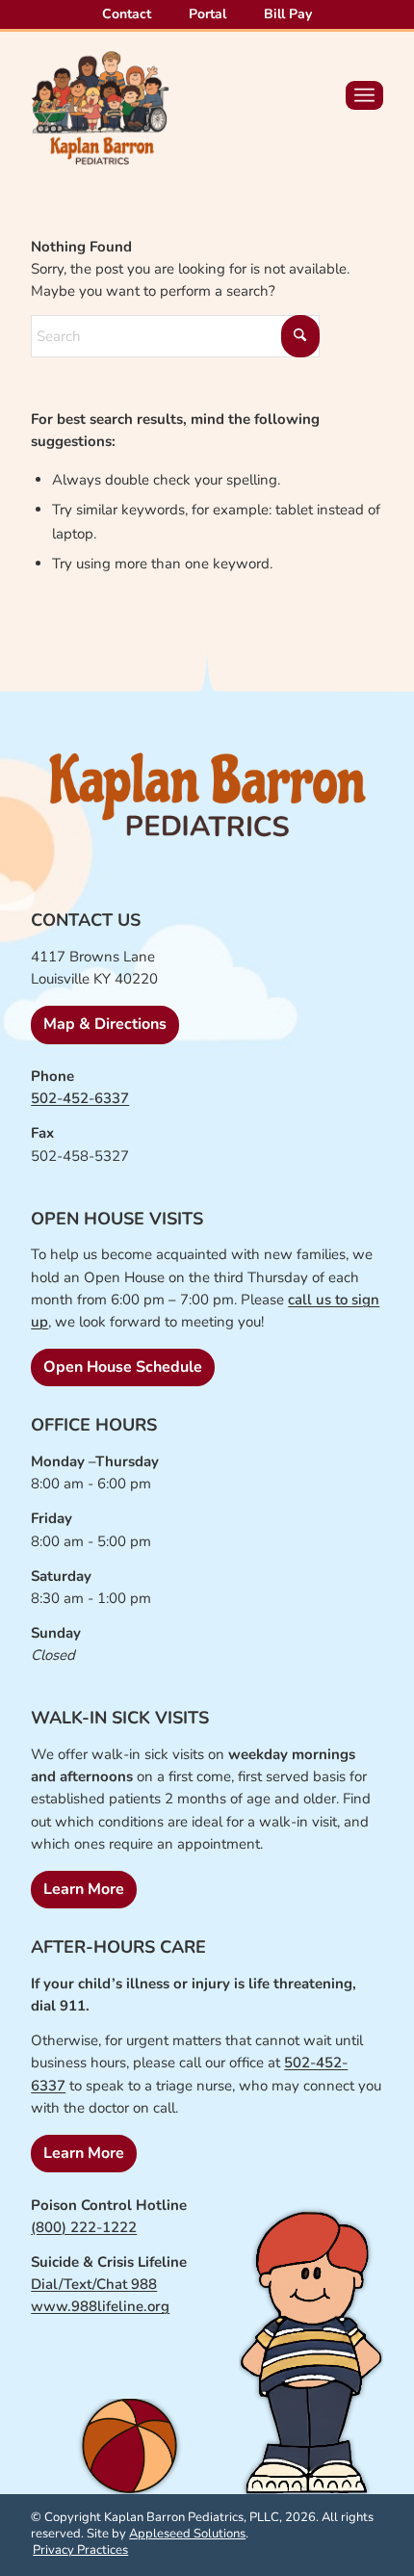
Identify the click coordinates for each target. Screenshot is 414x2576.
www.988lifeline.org (100, 2306)
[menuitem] (127, 15)
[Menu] (364, 95)
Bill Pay (288, 14)
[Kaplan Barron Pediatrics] (100, 108)
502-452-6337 (80, 1098)
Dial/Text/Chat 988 (94, 2284)
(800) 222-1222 (84, 2227)
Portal (207, 14)
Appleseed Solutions (187, 2534)
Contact (127, 14)
